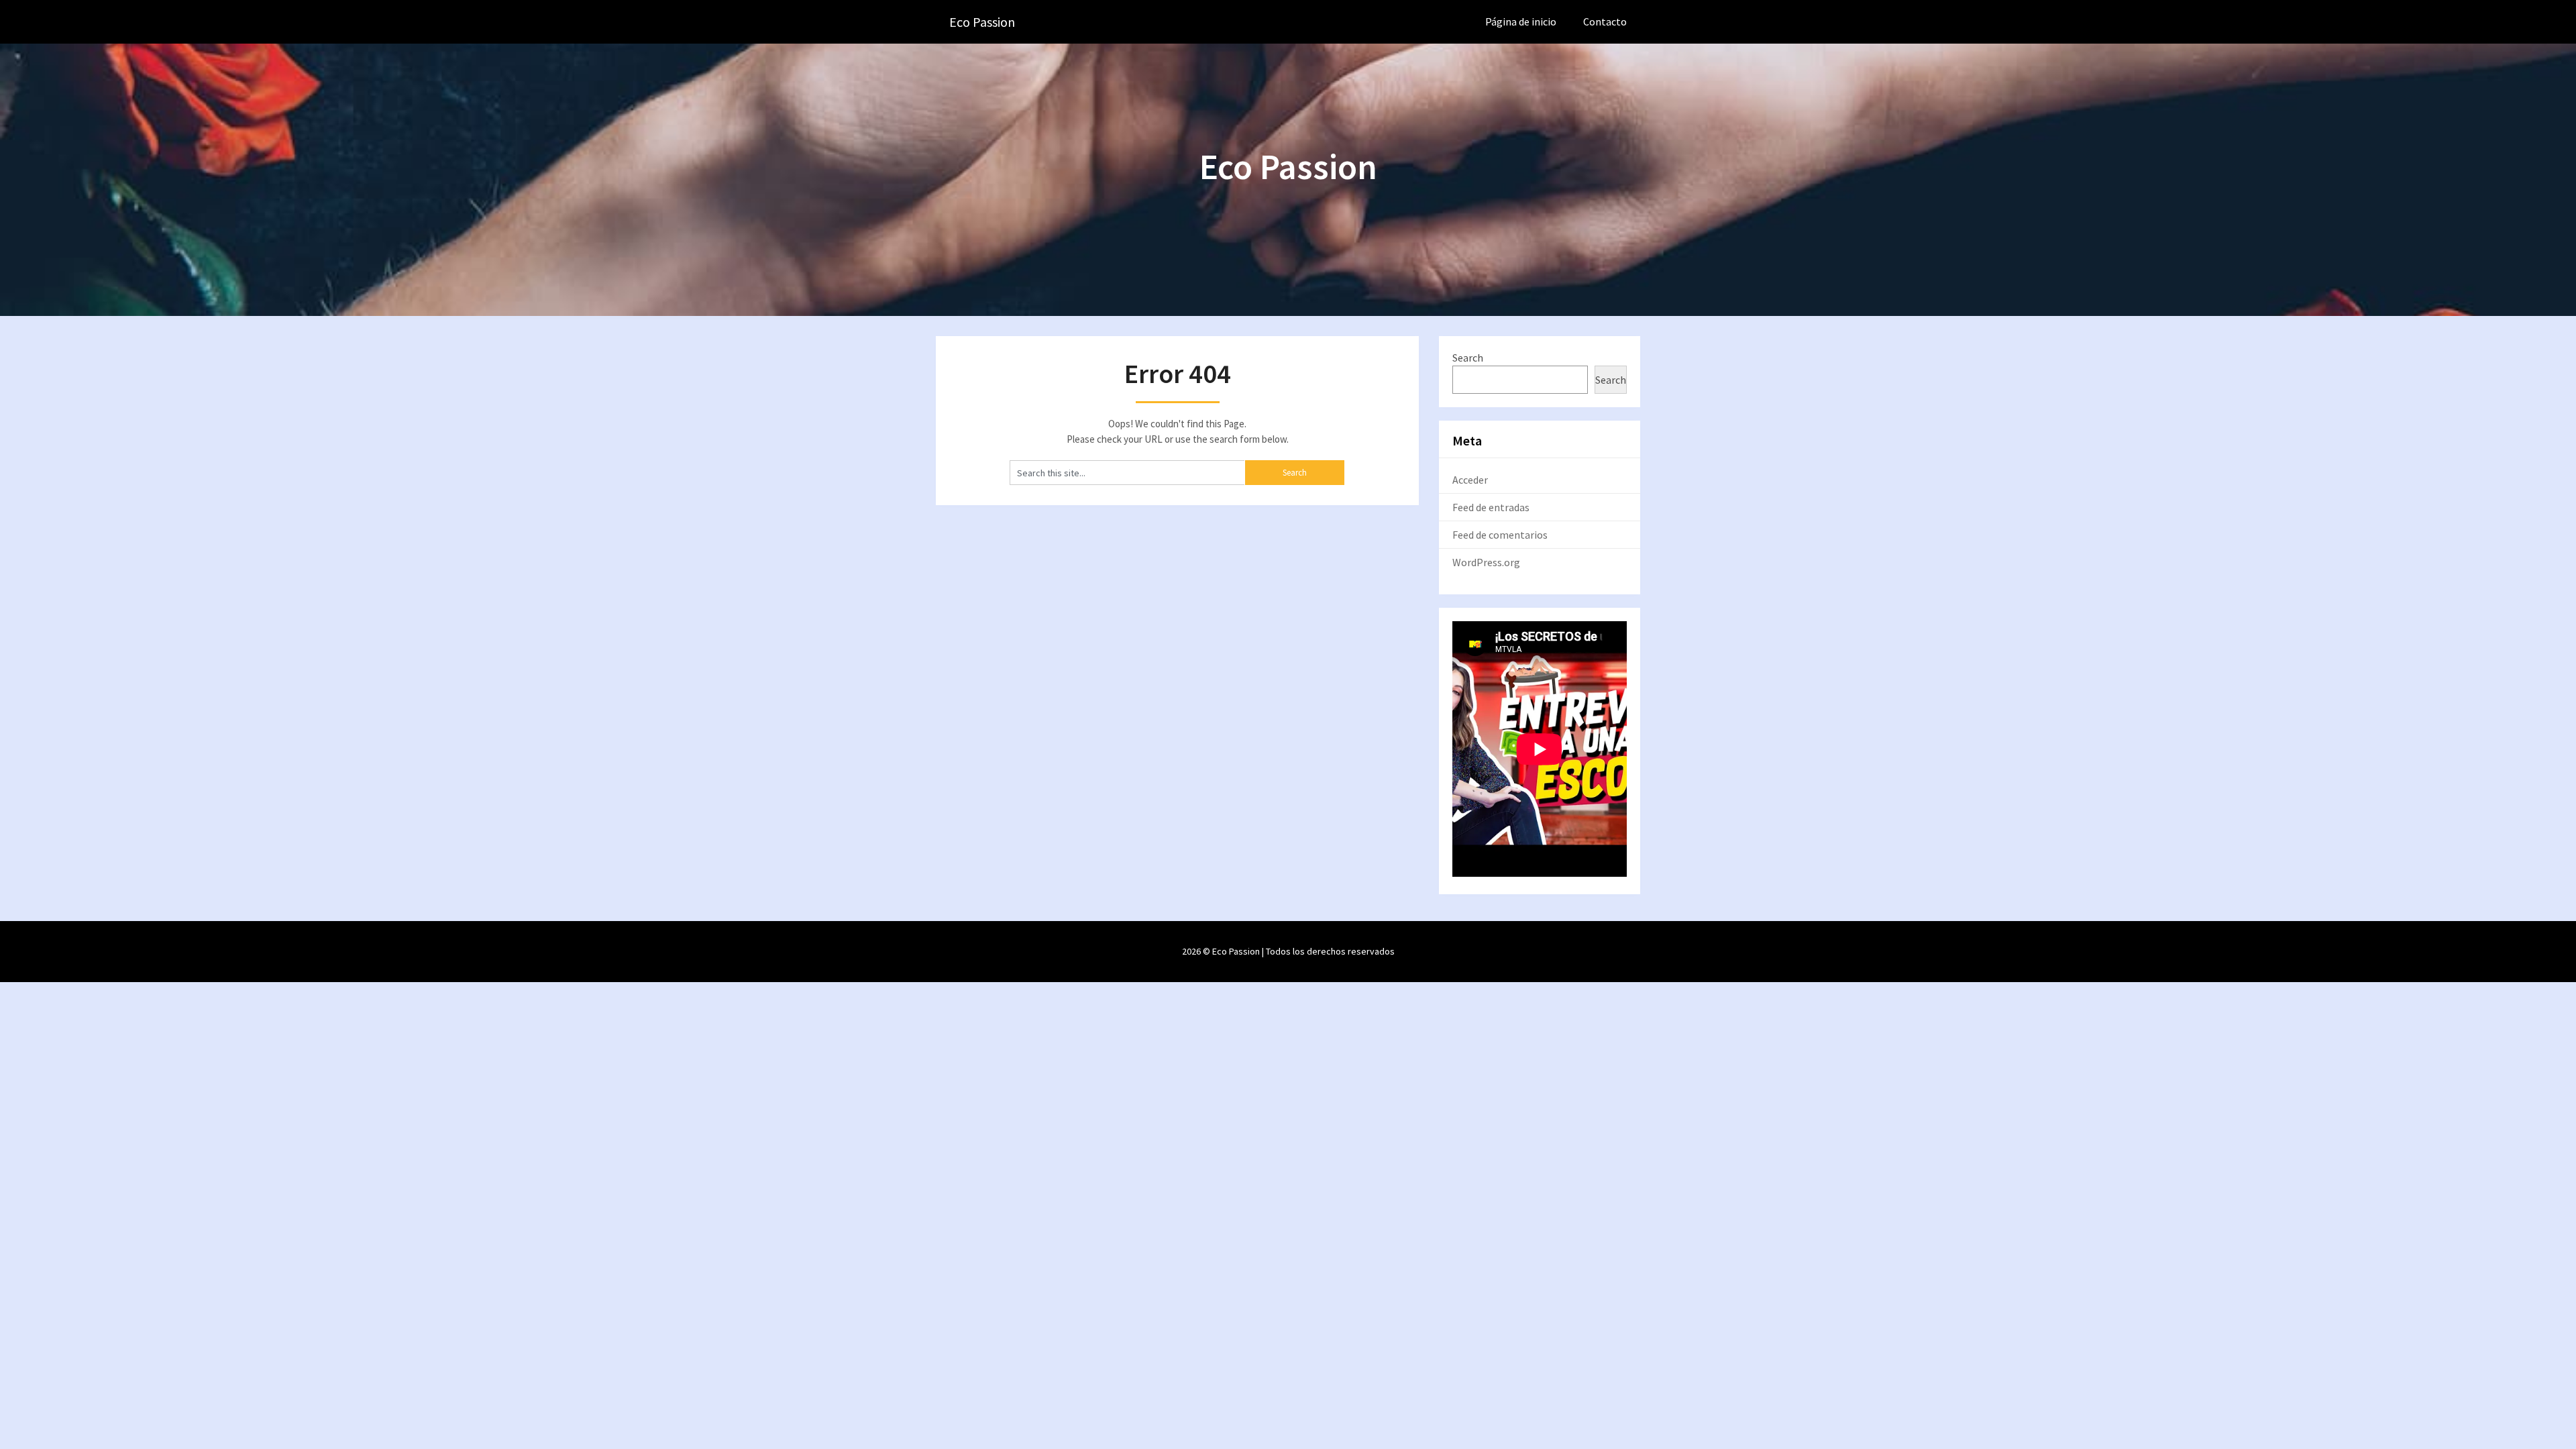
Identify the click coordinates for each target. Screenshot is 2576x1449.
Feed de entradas (1491, 507)
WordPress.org (1486, 562)
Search (1468, 358)
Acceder (1470, 480)
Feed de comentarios (1500, 535)
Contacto (1605, 21)
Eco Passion (982, 22)
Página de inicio (1521, 21)
